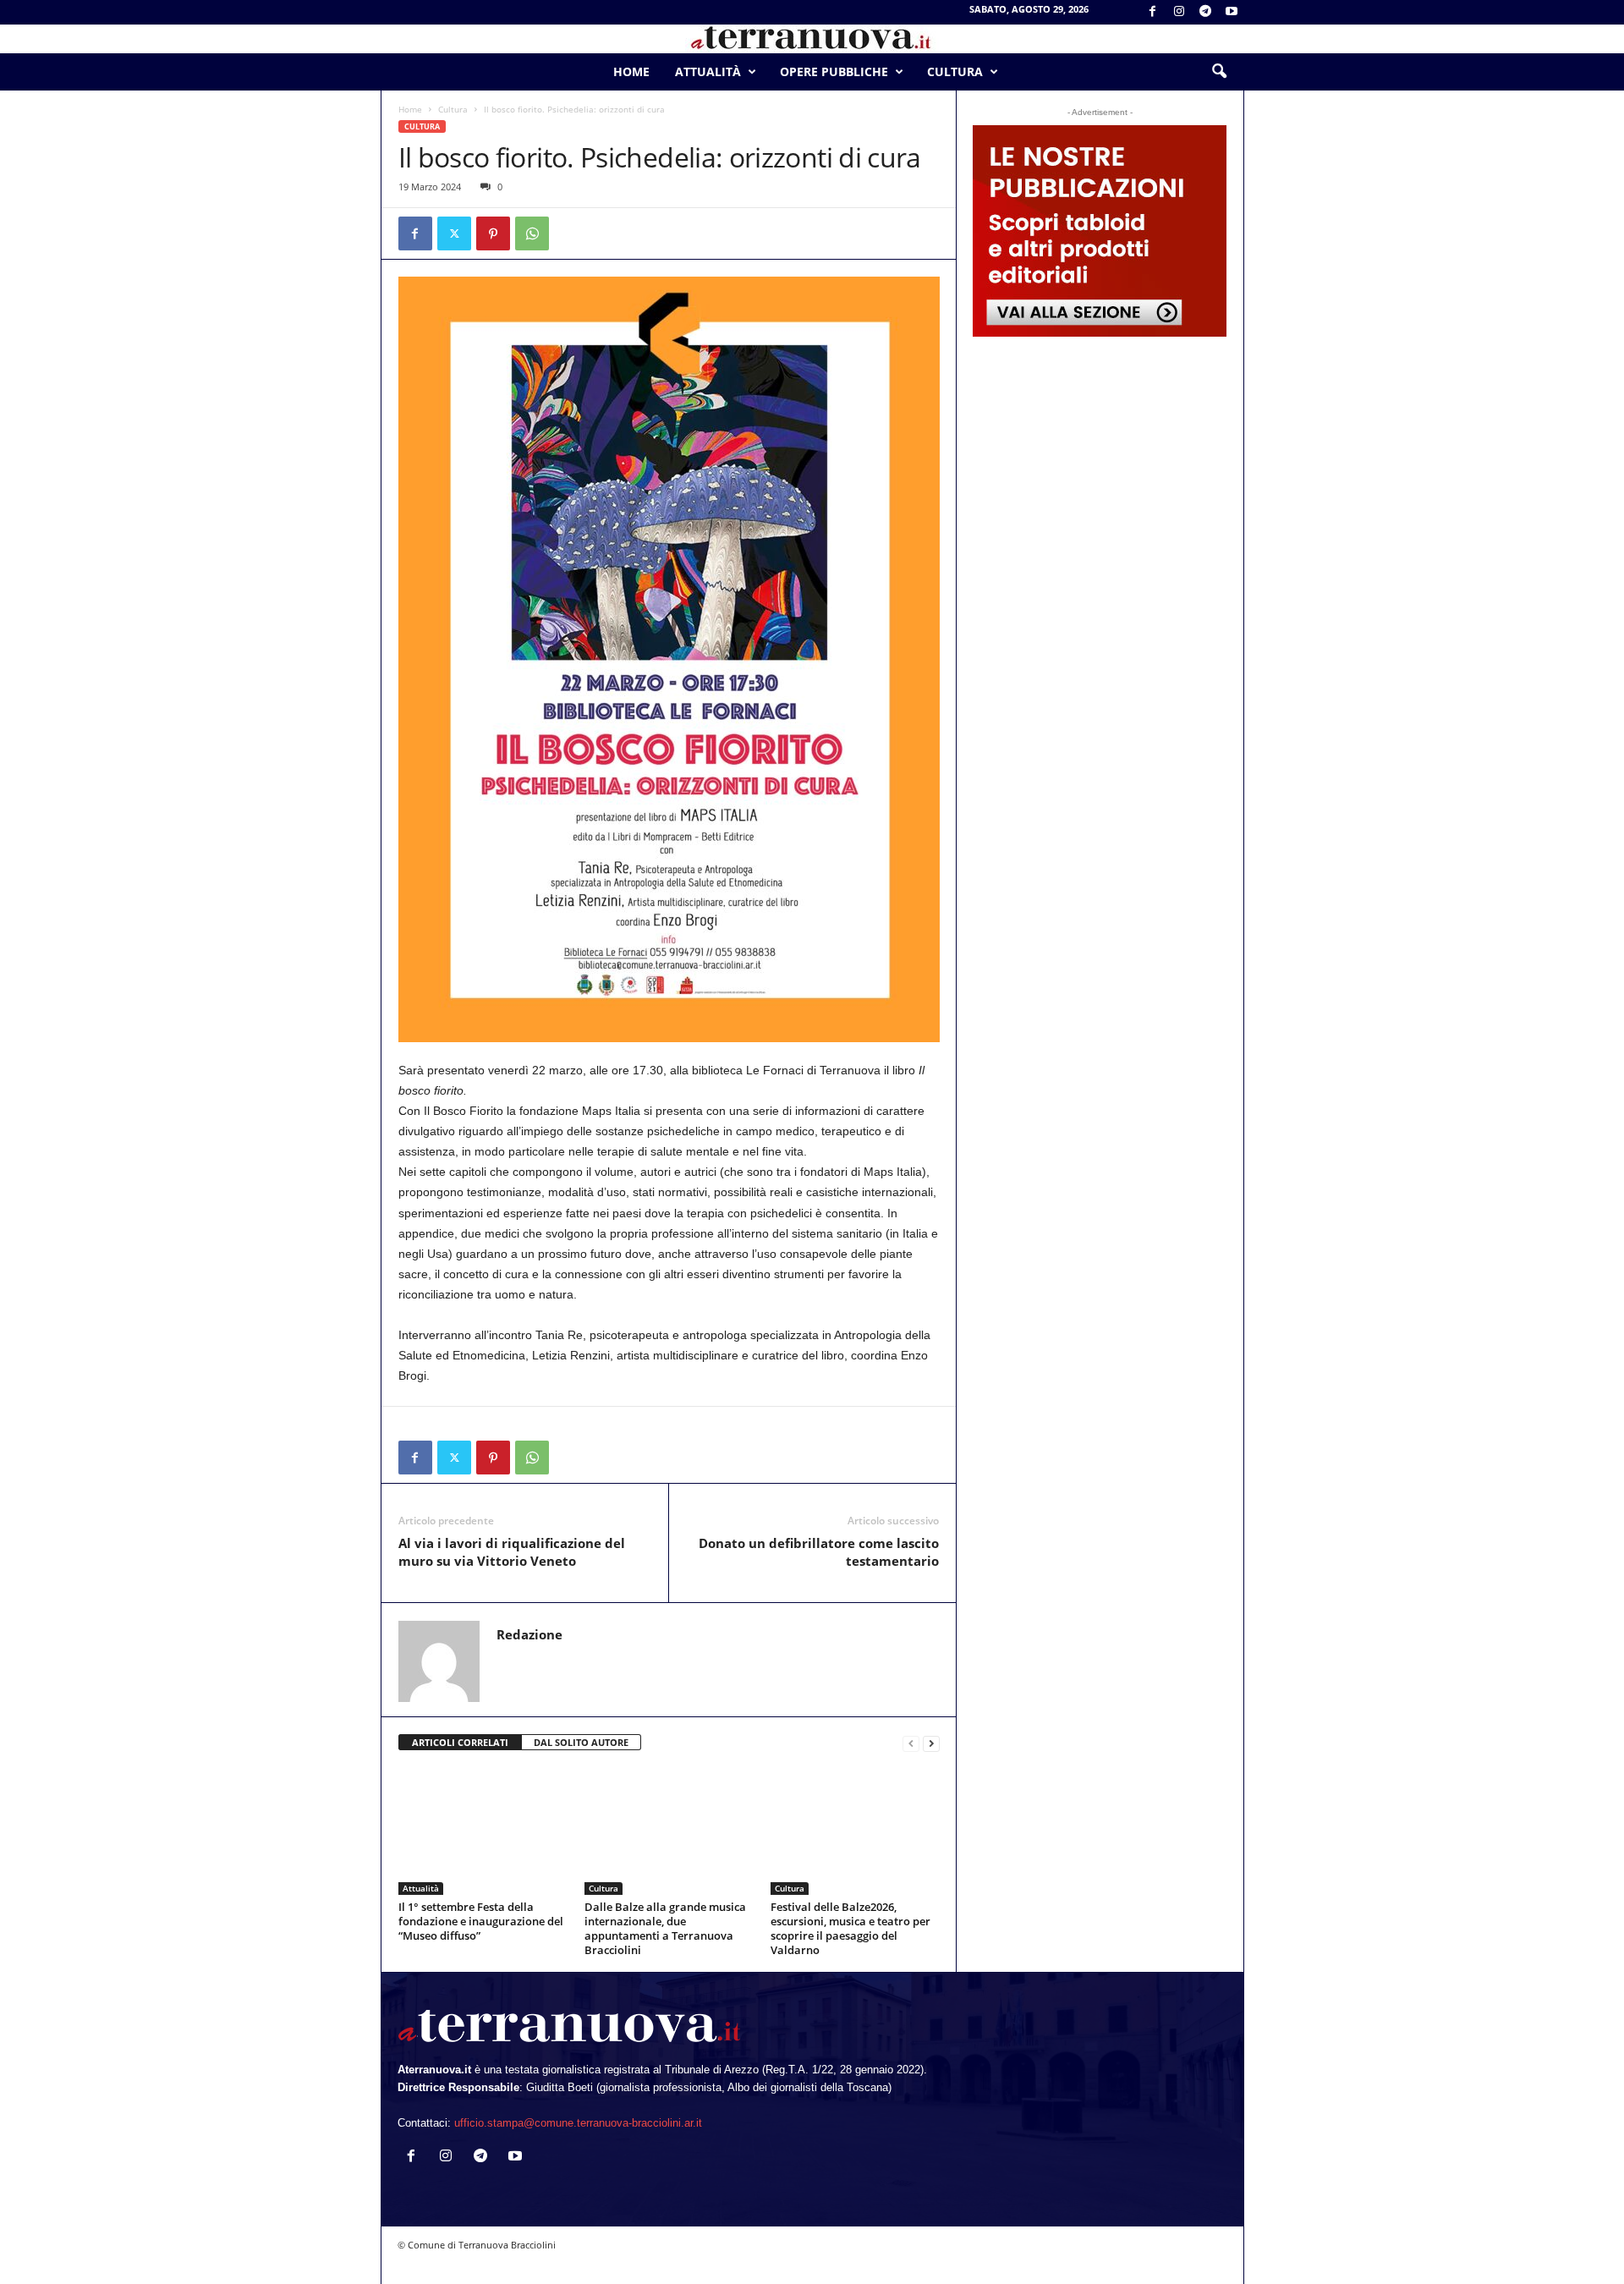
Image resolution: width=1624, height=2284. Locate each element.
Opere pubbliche (834, 71)
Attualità (708, 71)
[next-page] (931, 1743)
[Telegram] (1205, 12)
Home (631, 71)
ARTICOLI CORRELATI (460, 1742)
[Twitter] (454, 233)
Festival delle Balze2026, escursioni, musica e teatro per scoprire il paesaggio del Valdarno (850, 1928)
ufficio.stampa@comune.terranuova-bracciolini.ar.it (578, 2123)
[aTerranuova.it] (812, 39)
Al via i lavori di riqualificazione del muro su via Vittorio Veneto (512, 1552)
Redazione (529, 1634)
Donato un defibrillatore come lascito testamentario (819, 1552)
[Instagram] (1179, 12)
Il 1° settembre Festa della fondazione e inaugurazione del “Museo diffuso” (481, 1921)
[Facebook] (1153, 12)
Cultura (955, 71)
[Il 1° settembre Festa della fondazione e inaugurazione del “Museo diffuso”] (483, 1831)
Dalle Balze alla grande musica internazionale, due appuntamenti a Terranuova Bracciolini (665, 1928)
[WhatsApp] (532, 233)
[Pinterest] (493, 233)
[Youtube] (1232, 12)
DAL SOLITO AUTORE (581, 1742)
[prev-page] (911, 1743)
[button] (1219, 72)
